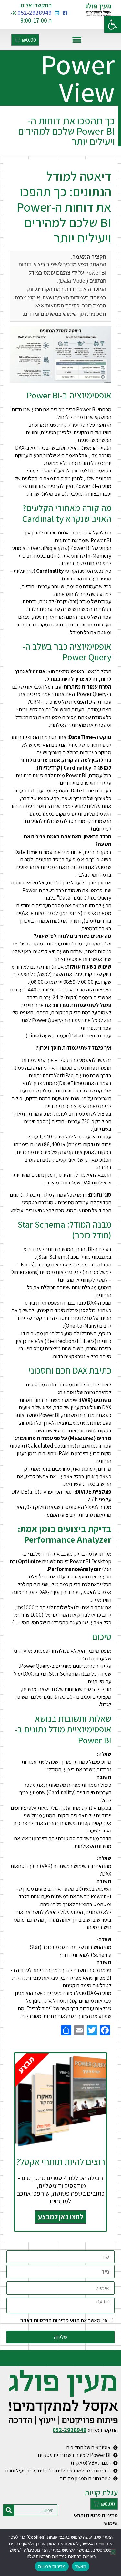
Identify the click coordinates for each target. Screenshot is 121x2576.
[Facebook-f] (65, 13)
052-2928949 (35, 13)
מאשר (81, 2566)
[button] (113, 24)
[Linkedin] (57, 13)
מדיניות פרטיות (52, 2566)
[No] (113, 2552)
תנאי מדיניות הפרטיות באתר (50, 2320)
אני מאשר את (65, 2320)
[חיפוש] (9, 2510)
